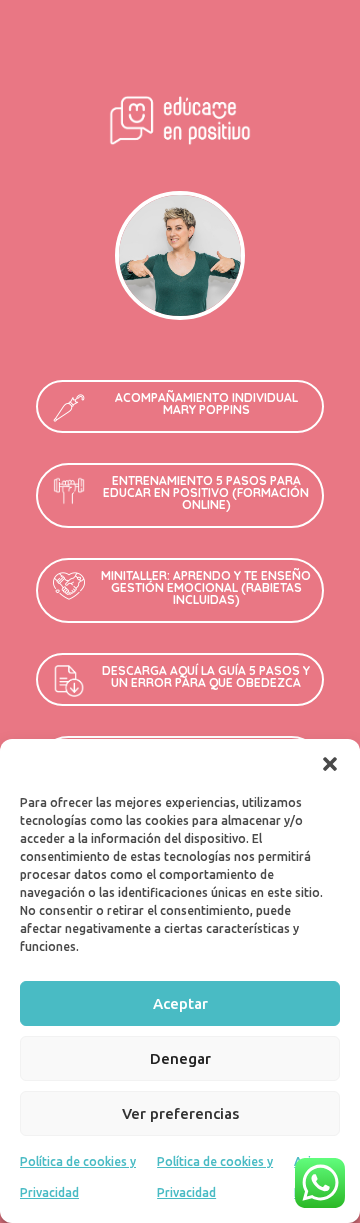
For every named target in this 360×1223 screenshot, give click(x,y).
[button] (330, 764)
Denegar (180, 1058)
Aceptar (180, 1003)
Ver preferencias (180, 1113)
